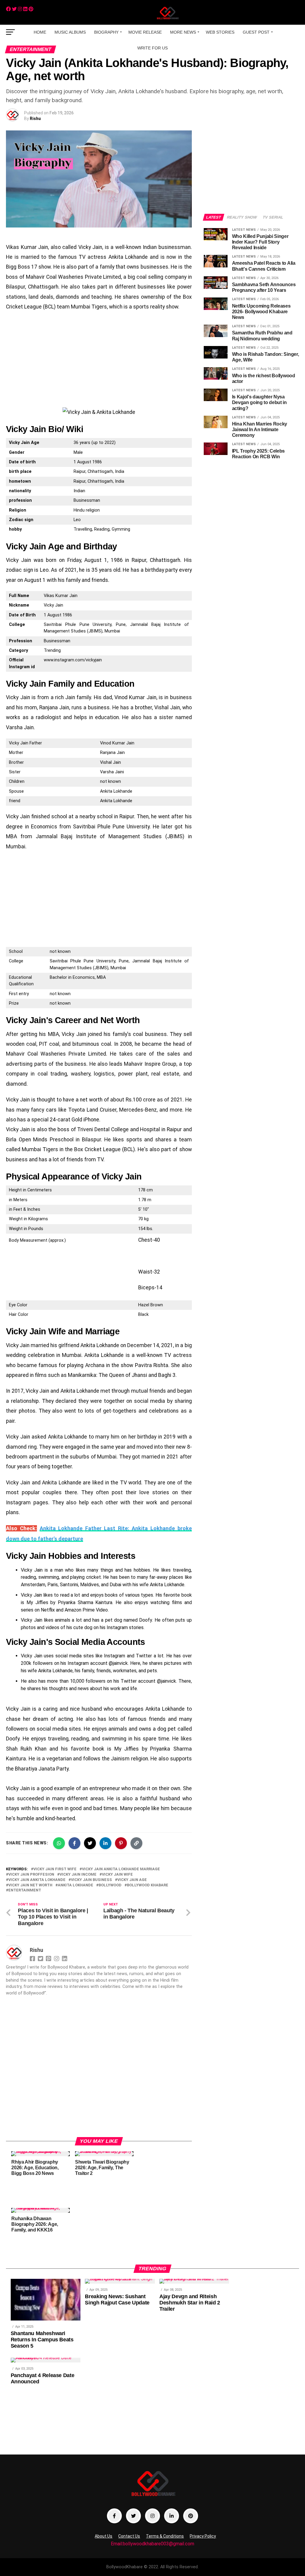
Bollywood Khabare (148, 1885)
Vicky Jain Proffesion (31, 1875)
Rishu (35, 119)
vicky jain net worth (30, 1885)
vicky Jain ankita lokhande (37, 1880)
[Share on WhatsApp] (59, 1843)
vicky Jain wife (117, 1875)
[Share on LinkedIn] (105, 1843)
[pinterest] (31, 9)
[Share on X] (90, 1843)
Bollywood (110, 1885)
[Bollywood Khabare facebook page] (114, 2516)
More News (183, 32)
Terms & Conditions (165, 2536)
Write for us (152, 48)
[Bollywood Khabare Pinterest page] (191, 2516)
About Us (104, 2536)
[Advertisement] (99, 360)
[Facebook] (8, 9)
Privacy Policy (203, 2536)
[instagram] (20, 9)
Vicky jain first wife (55, 1869)
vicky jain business (91, 1880)
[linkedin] (25, 9)
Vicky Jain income (78, 1875)
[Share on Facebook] (74, 1843)
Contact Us (129, 2536)
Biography (106, 32)
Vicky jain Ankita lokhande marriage (121, 1869)
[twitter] (14, 9)
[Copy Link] (136, 1843)
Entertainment (25, 1890)
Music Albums (70, 32)
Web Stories (220, 32)
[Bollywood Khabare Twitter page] (133, 2516)
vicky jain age (132, 1880)
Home (40, 32)
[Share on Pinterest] (121, 1843)
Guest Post (256, 32)
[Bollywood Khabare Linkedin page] (172, 2516)
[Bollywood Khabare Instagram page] (152, 2516)
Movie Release (145, 32)
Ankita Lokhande (76, 1885)
